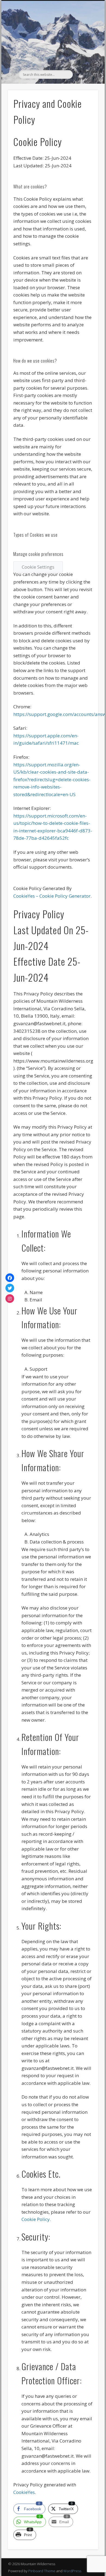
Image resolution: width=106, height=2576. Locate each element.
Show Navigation (85, 49)
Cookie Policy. (36, 2219)
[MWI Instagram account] (10, 1298)
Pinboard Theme (42, 2571)
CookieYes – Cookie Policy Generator (52, 896)
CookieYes (24, 2492)
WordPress (72, 2571)
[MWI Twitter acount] (10, 1288)
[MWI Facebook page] (10, 1278)
